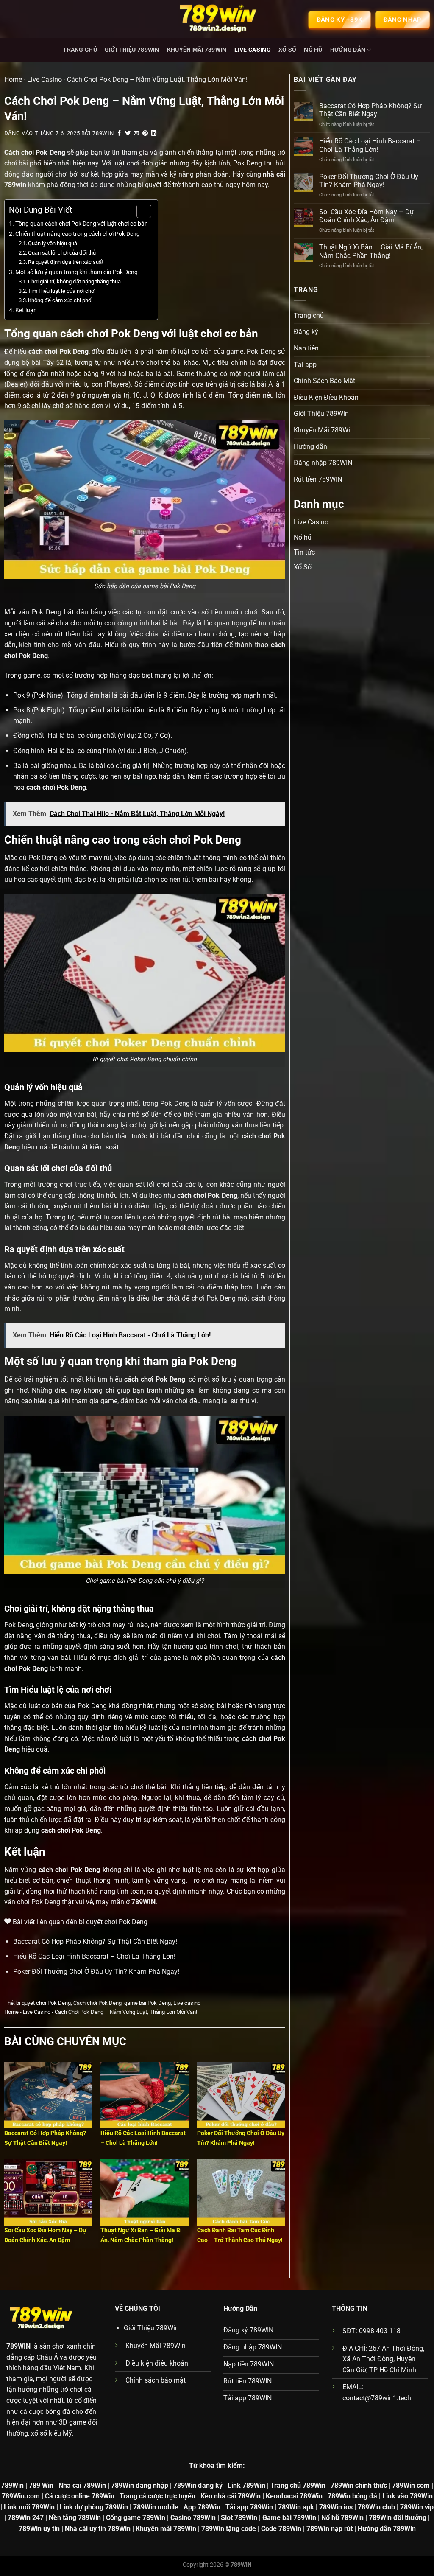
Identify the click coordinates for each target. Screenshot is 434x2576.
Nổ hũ (313, 50)
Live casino (187, 2003)
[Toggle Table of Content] (140, 211)
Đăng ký (306, 332)
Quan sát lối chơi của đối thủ (62, 253)
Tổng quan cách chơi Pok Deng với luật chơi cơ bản (82, 224)
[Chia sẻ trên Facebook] (120, 133)
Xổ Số (287, 50)
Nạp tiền (306, 348)
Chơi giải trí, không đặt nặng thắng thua (74, 282)
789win (103, 133)
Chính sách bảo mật (156, 2380)
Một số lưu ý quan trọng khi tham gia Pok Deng (77, 272)
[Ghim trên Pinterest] (145, 133)
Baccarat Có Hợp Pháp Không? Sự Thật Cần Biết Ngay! (95, 1941)
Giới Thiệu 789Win (132, 50)
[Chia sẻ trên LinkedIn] (154, 133)
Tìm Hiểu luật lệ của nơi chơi (62, 291)
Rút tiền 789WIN (318, 479)
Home (13, 80)
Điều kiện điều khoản (157, 2363)
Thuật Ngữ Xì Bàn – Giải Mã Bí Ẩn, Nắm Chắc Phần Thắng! (371, 251)
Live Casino (253, 50)
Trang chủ (80, 50)
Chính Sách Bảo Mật (324, 381)
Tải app (305, 365)
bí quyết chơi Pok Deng (43, 2003)
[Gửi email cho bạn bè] (136, 133)
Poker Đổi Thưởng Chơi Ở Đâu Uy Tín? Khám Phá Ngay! (96, 1972)
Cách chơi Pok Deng (97, 2003)
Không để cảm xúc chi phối (60, 300)
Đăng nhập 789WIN (323, 463)
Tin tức (304, 552)
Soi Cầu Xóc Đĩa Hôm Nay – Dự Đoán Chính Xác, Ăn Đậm (367, 216)
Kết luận (26, 310)
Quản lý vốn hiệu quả (53, 243)
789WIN (18, 2346)
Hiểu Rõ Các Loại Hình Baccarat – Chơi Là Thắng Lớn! (94, 1956)
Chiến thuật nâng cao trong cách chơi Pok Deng (78, 234)
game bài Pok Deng (147, 2003)
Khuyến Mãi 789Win (197, 50)
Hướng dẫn (348, 50)
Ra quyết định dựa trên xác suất (66, 262)
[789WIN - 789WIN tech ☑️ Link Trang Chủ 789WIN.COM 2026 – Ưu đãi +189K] (217, 19)
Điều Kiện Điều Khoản (326, 397)
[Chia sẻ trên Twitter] (128, 133)
